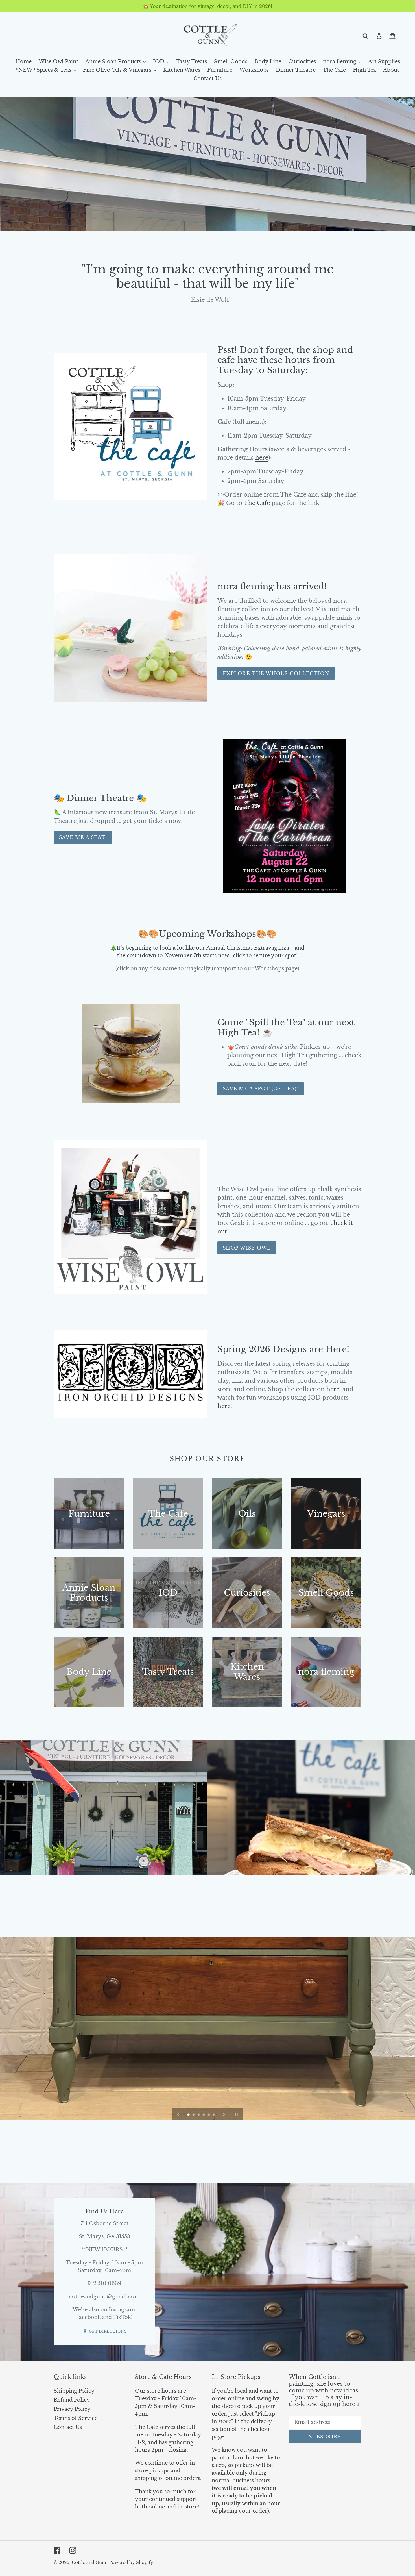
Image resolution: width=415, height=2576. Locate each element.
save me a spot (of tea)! (261, 1089)
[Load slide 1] (189, 2115)
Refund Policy (72, 2400)
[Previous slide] (178, 2114)
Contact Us (68, 2427)
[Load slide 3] (199, 2115)
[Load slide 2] (194, 2115)
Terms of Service (76, 2418)
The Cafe (257, 503)
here (262, 458)
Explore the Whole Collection (276, 673)
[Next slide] (224, 2114)
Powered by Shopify (131, 2562)
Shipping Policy (74, 2391)
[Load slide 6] (214, 2115)
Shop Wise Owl (247, 1248)
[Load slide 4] (204, 2115)
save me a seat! (83, 837)
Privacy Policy (72, 2409)
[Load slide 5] (209, 2115)
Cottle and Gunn (90, 2562)
